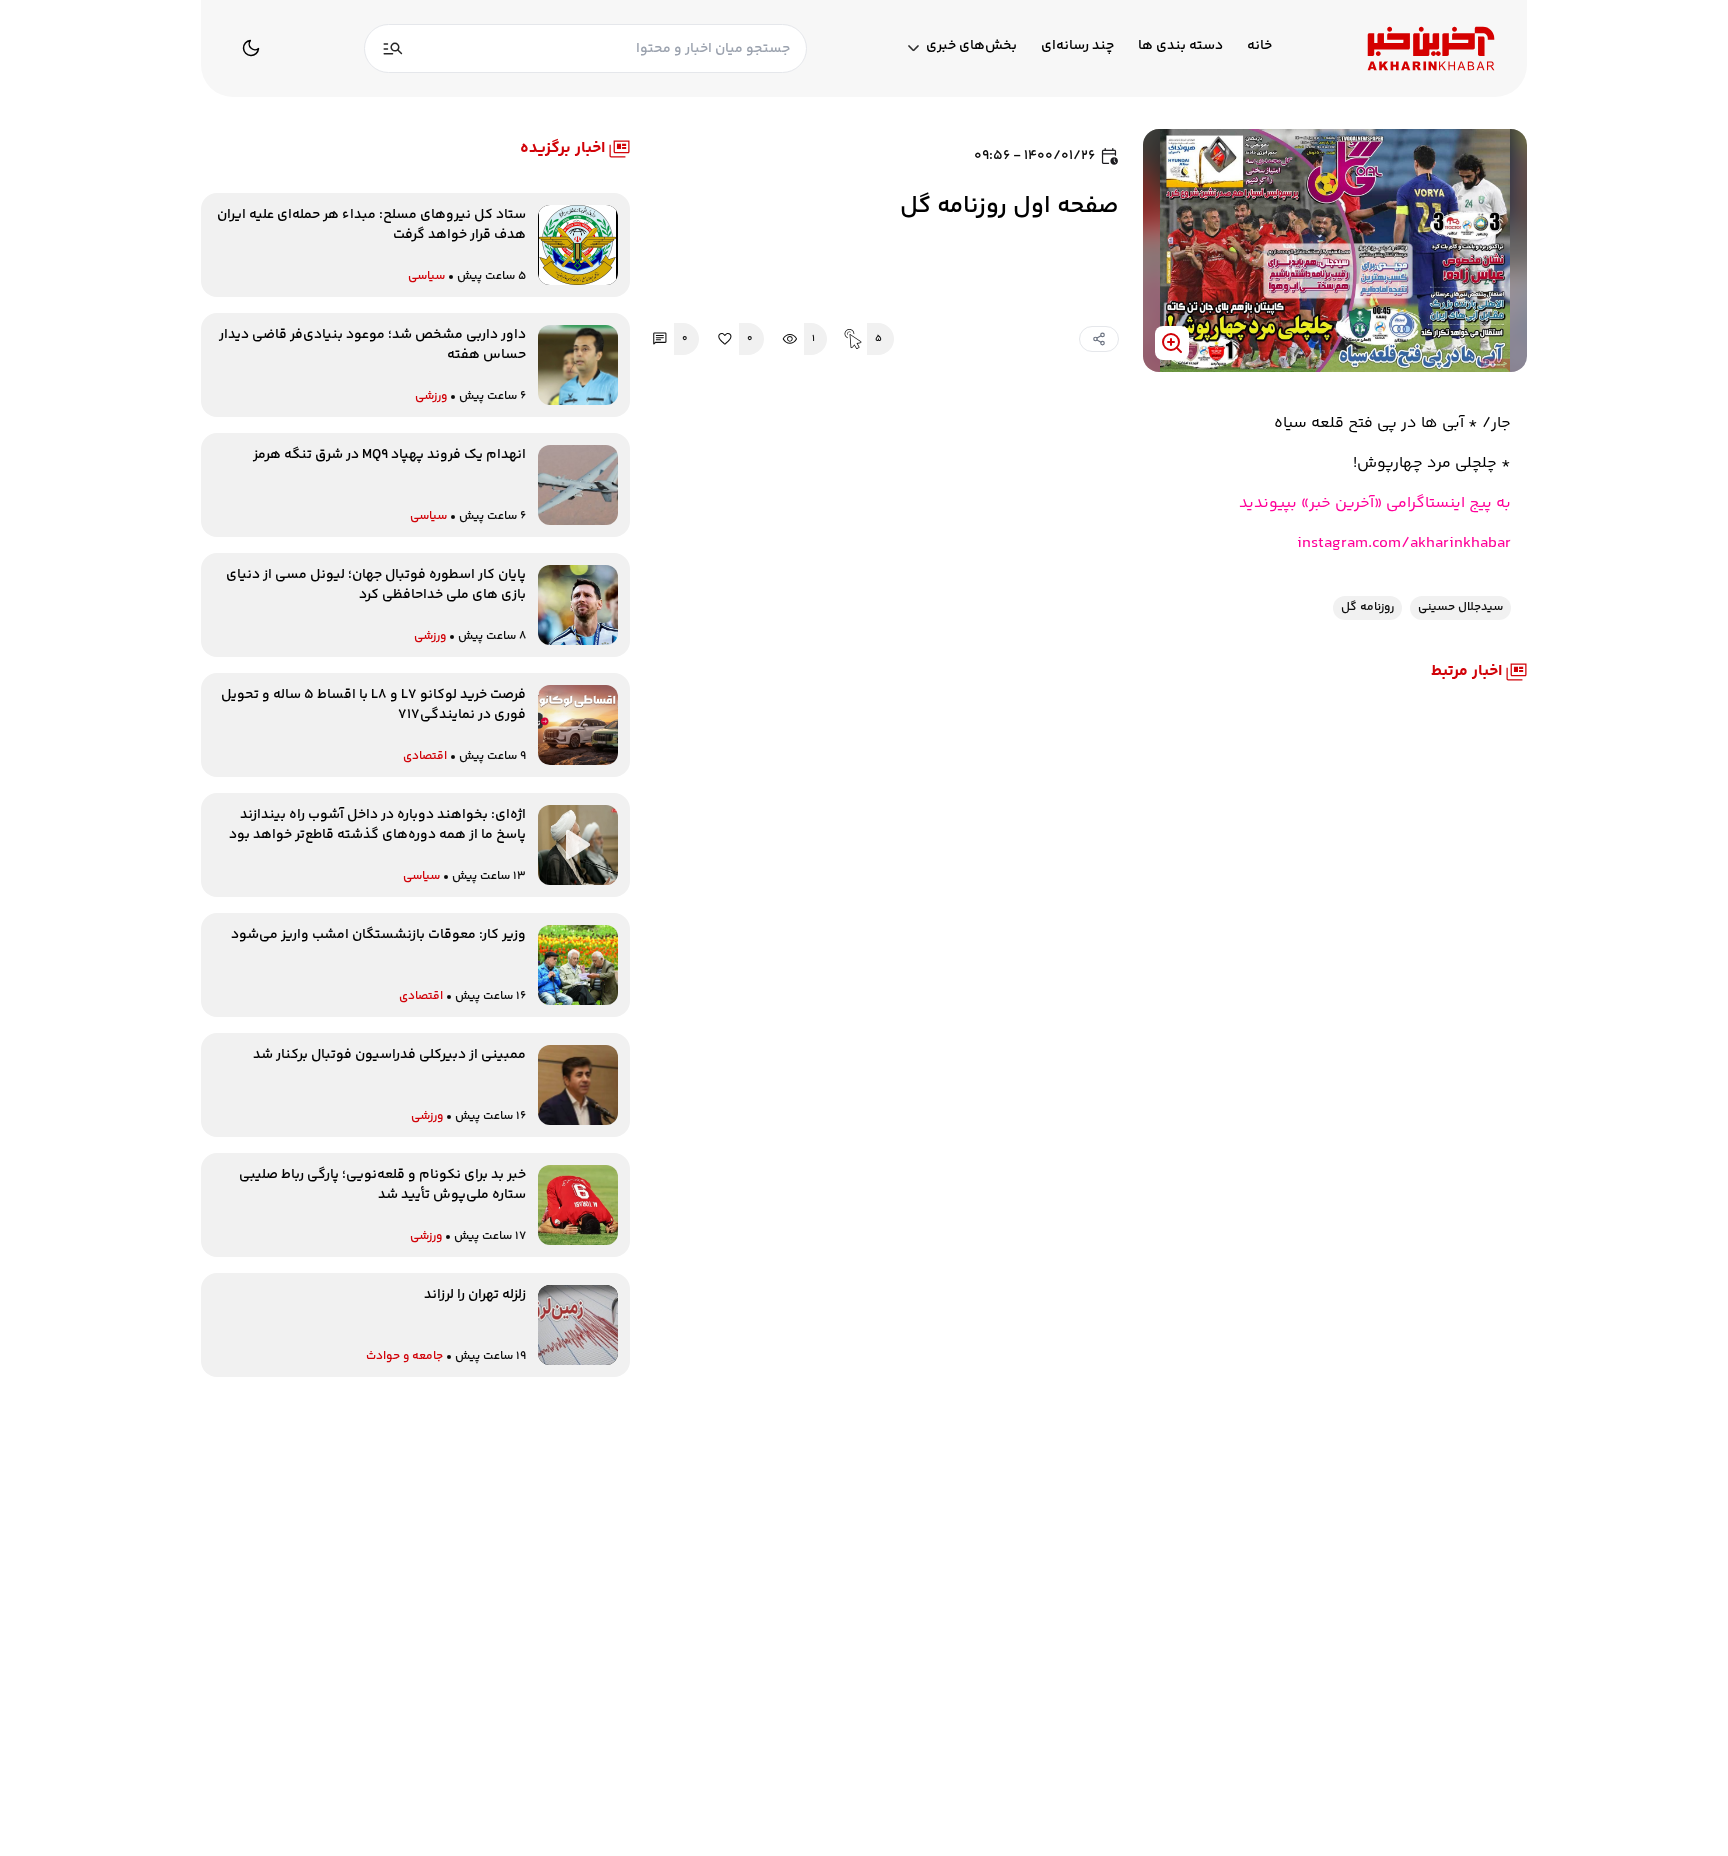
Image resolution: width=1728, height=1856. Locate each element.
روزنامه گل (1367, 607)
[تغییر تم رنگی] (251, 48)
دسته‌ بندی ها (1180, 46)
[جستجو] (393, 48)
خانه (1259, 46)
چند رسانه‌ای (1077, 46)
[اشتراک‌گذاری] (1099, 339)
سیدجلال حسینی (1460, 607)
